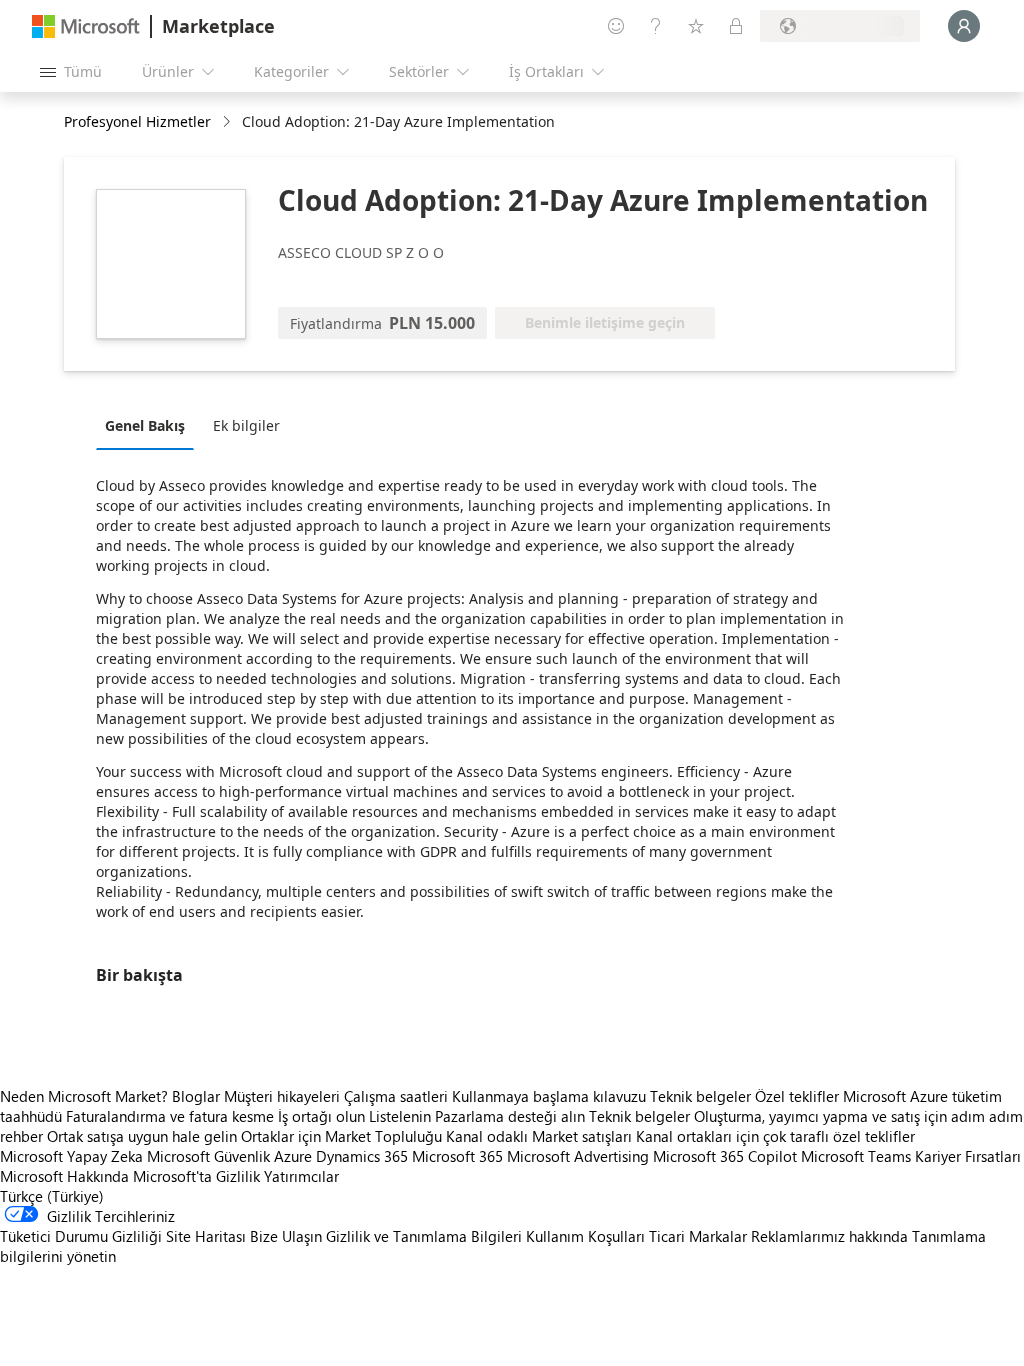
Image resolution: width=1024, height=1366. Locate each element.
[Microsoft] (86, 26)
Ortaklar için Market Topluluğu (341, 1136)
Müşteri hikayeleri (282, 1096)
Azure (293, 1156)
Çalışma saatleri (396, 1096)
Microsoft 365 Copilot (725, 1156)
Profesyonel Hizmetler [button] (137, 121)
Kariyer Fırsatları (968, 1156)
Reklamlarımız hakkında (829, 1236)
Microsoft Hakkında (64, 1176)
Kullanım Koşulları (585, 1236)
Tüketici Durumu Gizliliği (81, 1236)
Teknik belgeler (700, 1096)
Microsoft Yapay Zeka (71, 1156)
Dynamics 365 (362, 1156)
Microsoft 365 (457, 1156)
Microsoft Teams (856, 1156)
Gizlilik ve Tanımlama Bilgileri (424, 1236)
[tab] (150, 425)
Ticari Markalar (698, 1236)
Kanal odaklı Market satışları (539, 1136)
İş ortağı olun (321, 1116)
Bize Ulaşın (286, 1236)
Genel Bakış (145, 425)
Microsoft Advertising (578, 1156)
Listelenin (400, 1116)
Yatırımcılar (301, 1176)
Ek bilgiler (246, 425)
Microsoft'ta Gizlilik (196, 1176)
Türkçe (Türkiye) (52, 1196)
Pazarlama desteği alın (510, 1116)
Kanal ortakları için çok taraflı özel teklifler (775, 1136)
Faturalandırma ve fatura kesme (170, 1116)
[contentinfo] (228, 122)
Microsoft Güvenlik (208, 1156)
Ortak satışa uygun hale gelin (142, 1136)
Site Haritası (206, 1236)
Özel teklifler (797, 1096)
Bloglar (196, 1096)
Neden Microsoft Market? (84, 1096)
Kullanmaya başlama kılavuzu (549, 1096)
